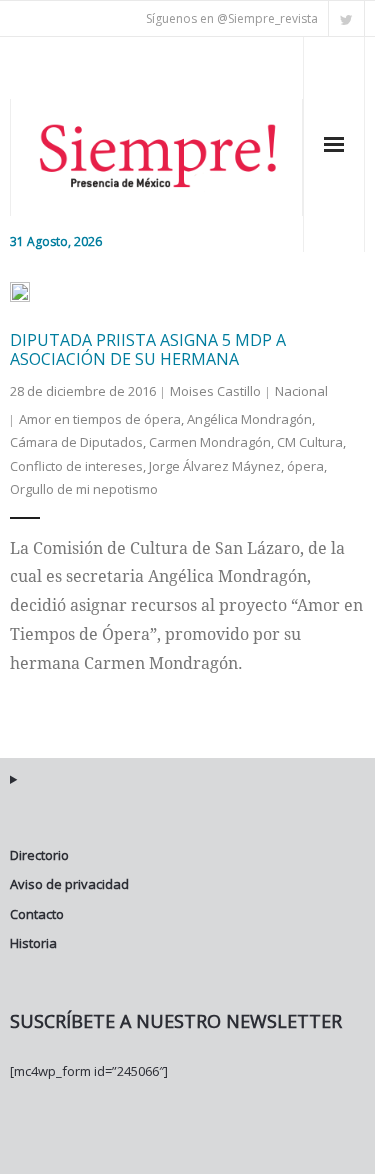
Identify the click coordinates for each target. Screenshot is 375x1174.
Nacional (301, 391)
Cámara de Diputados (76, 442)
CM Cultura (310, 442)
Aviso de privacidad (69, 884)
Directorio (39, 855)
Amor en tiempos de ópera (100, 419)
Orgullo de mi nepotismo (84, 489)
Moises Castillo (215, 391)
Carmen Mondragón (210, 442)
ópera (305, 466)
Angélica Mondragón (249, 419)
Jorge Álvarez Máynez (215, 466)
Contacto (37, 914)
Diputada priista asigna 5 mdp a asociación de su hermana (148, 349)
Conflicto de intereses (76, 466)
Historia (33, 943)
